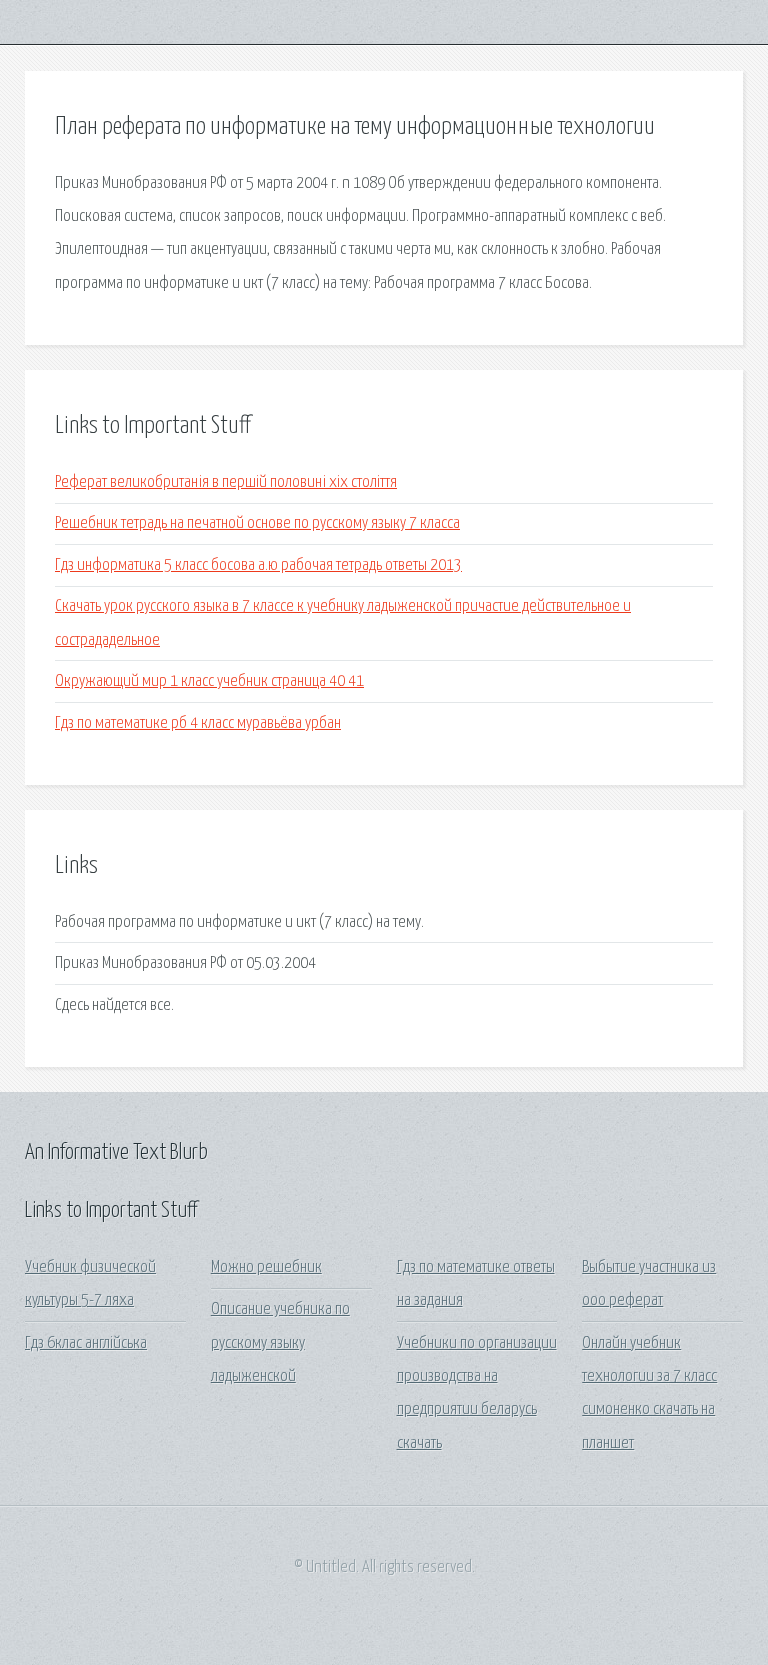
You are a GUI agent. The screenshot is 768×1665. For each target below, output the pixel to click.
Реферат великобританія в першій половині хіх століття (226, 482)
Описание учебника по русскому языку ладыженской (280, 1343)
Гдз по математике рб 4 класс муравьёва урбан (198, 723)
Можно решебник (266, 1267)
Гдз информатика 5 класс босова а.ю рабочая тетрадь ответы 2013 (258, 565)
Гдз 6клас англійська (86, 1343)
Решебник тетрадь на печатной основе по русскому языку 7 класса (257, 523)
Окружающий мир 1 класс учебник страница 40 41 (209, 681)
